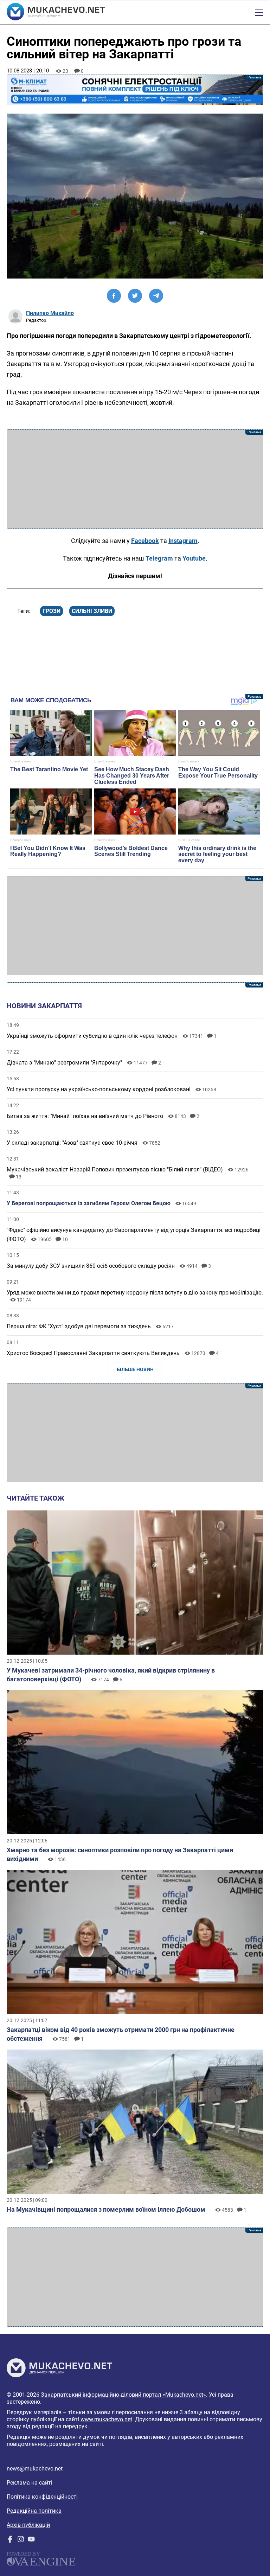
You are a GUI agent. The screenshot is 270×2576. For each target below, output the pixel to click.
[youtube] (31, 2541)
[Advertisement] (135, 479)
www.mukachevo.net (106, 2419)
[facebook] (10, 2541)
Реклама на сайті (30, 2483)
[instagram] (21, 2541)
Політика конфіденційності (42, 2497)
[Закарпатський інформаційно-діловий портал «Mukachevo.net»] (56, 12)
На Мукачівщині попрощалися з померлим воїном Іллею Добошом (106, 2209)
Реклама (135, 90)
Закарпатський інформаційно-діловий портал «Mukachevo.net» (123, 2395)
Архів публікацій (28, 2525)
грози (52, 611)
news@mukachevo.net (35, 2469)
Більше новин (135, 1369)
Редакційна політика (34, 2511)
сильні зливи (92, 611)
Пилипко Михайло (50, 313)
